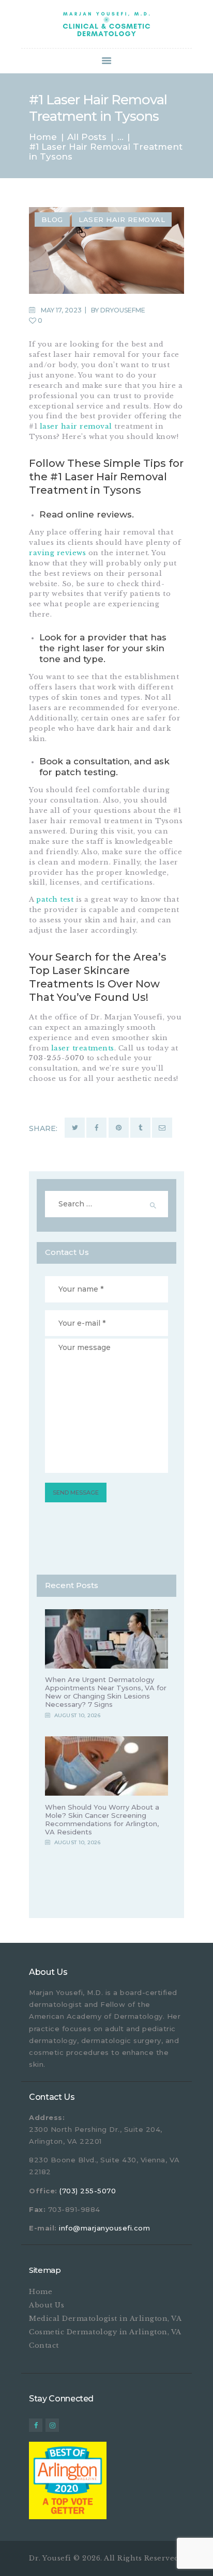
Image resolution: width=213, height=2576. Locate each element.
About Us (47, 2305)
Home (43, 137)
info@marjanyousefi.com (104, 2228)
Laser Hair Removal (122, 219)
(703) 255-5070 (88, 2191)
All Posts (87, 137)
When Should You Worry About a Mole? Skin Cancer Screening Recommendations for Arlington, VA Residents (102, 1819)
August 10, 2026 (78, 1715)
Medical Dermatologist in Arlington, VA (105, 2319)
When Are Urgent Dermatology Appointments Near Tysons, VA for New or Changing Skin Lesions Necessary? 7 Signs (106, 1692)
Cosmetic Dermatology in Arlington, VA (105, 2332)
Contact (44, 2345)
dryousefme (123, 310)
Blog (52, 219)
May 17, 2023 (61, 310)
